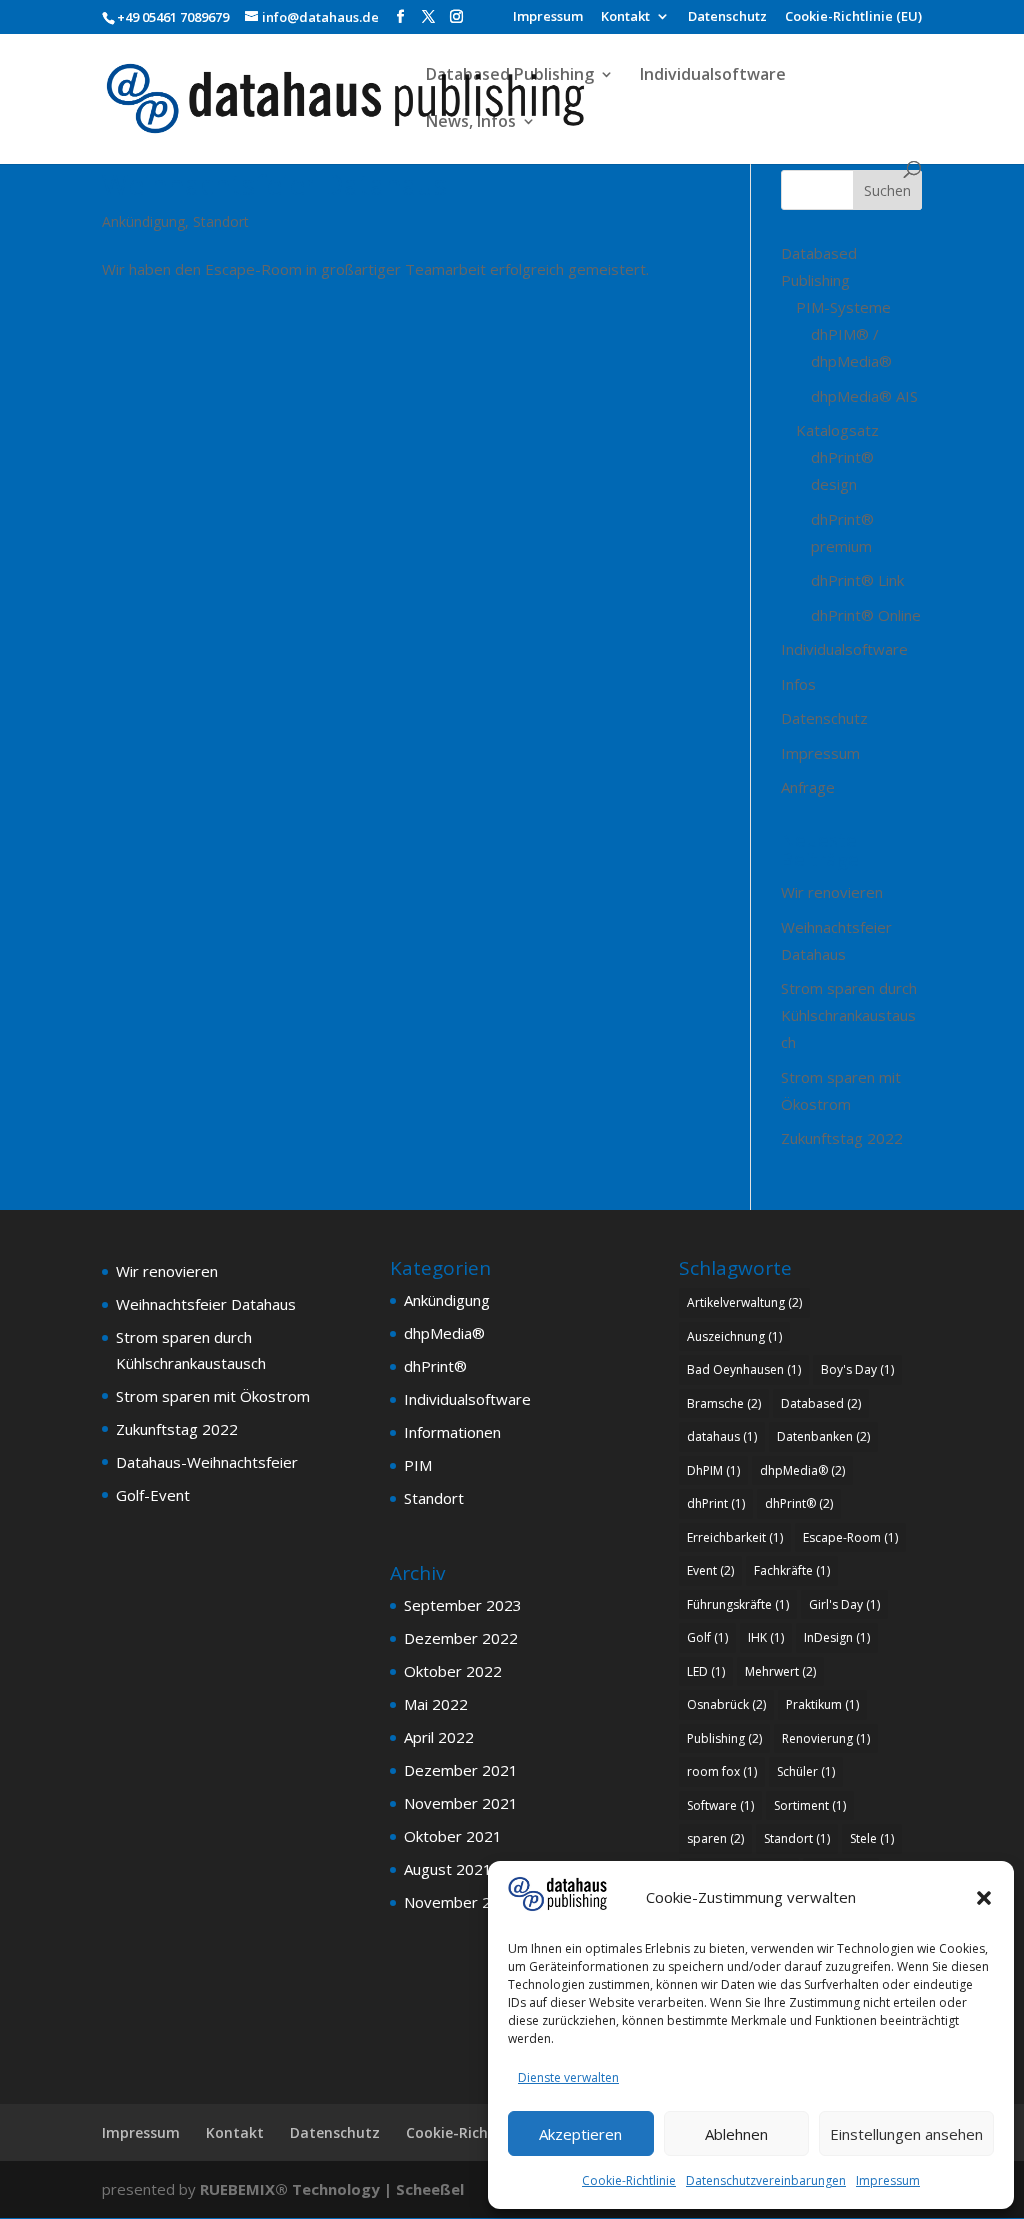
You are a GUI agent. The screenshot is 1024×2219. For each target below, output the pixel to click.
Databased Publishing (510, 76)
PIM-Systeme (843, 307)
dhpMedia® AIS (864, 396)
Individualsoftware (713, 76)
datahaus (722, 1436)
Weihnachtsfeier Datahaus (274, 184)
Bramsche (724, 1403)
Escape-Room (850, 1537)
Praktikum (822, 1704)
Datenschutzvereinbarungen (766, 2180)
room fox (722, 1771)
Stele (872, 1838)
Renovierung (826, 1738)
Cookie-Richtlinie (629, 2180)
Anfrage (808, 787)
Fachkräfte (792, 1570)
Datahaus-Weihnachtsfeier (207, 1462)
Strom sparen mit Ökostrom (213, 1396)
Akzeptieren (580, 2134)
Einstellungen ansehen (906, 2134)
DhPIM (713, 1470)
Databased (821, 1403)
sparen (715, 1838)
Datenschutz (727, 17)
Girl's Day (844, 1604)
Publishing (724, 1738)
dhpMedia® (444, 1333)
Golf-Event (153, 1495)
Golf (707, 1637)
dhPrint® (435, 1366)
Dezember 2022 (461, 1638)
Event (710, 1570)
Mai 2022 (436, 1704)
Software (720, 1805)
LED (706, 1671)
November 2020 (461, 1902)
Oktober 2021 (453, 1836)
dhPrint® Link (857, 580)
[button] (984, 1898)
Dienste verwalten (568, 2077)
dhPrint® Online (866, 615)
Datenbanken (823, 1436)
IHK (766, 1637)
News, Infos (471, 123)
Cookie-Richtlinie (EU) (853, 17)
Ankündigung (143, 221)
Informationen (452, 1432)
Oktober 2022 (453, 1671)
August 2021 (448, 1869)
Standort (221, 221)
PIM (418, 1465)
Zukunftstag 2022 (842, 1138)
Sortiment (810, 1805)
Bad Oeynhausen (744, 1369)
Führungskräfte (738, 1604)
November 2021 (461, 1803)
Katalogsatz (837, 430)
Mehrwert (780, 1671)
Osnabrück (726, 1704)
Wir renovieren (832, 892)
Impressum (888, 2180)
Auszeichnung (734, 1336)
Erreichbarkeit (735, 1537)
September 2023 (463, 1605)
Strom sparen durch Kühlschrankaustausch (849, 1015)
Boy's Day (857, 1369)
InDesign (837, 1637)
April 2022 (439, 1737)
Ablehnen (736, 2134)
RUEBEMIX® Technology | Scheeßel (332, 2189)
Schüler (806, 1771)
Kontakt (625, 17)
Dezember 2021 (461, 1770)
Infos (798, 684)
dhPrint (716, 1503)
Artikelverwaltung (744, 1302)
